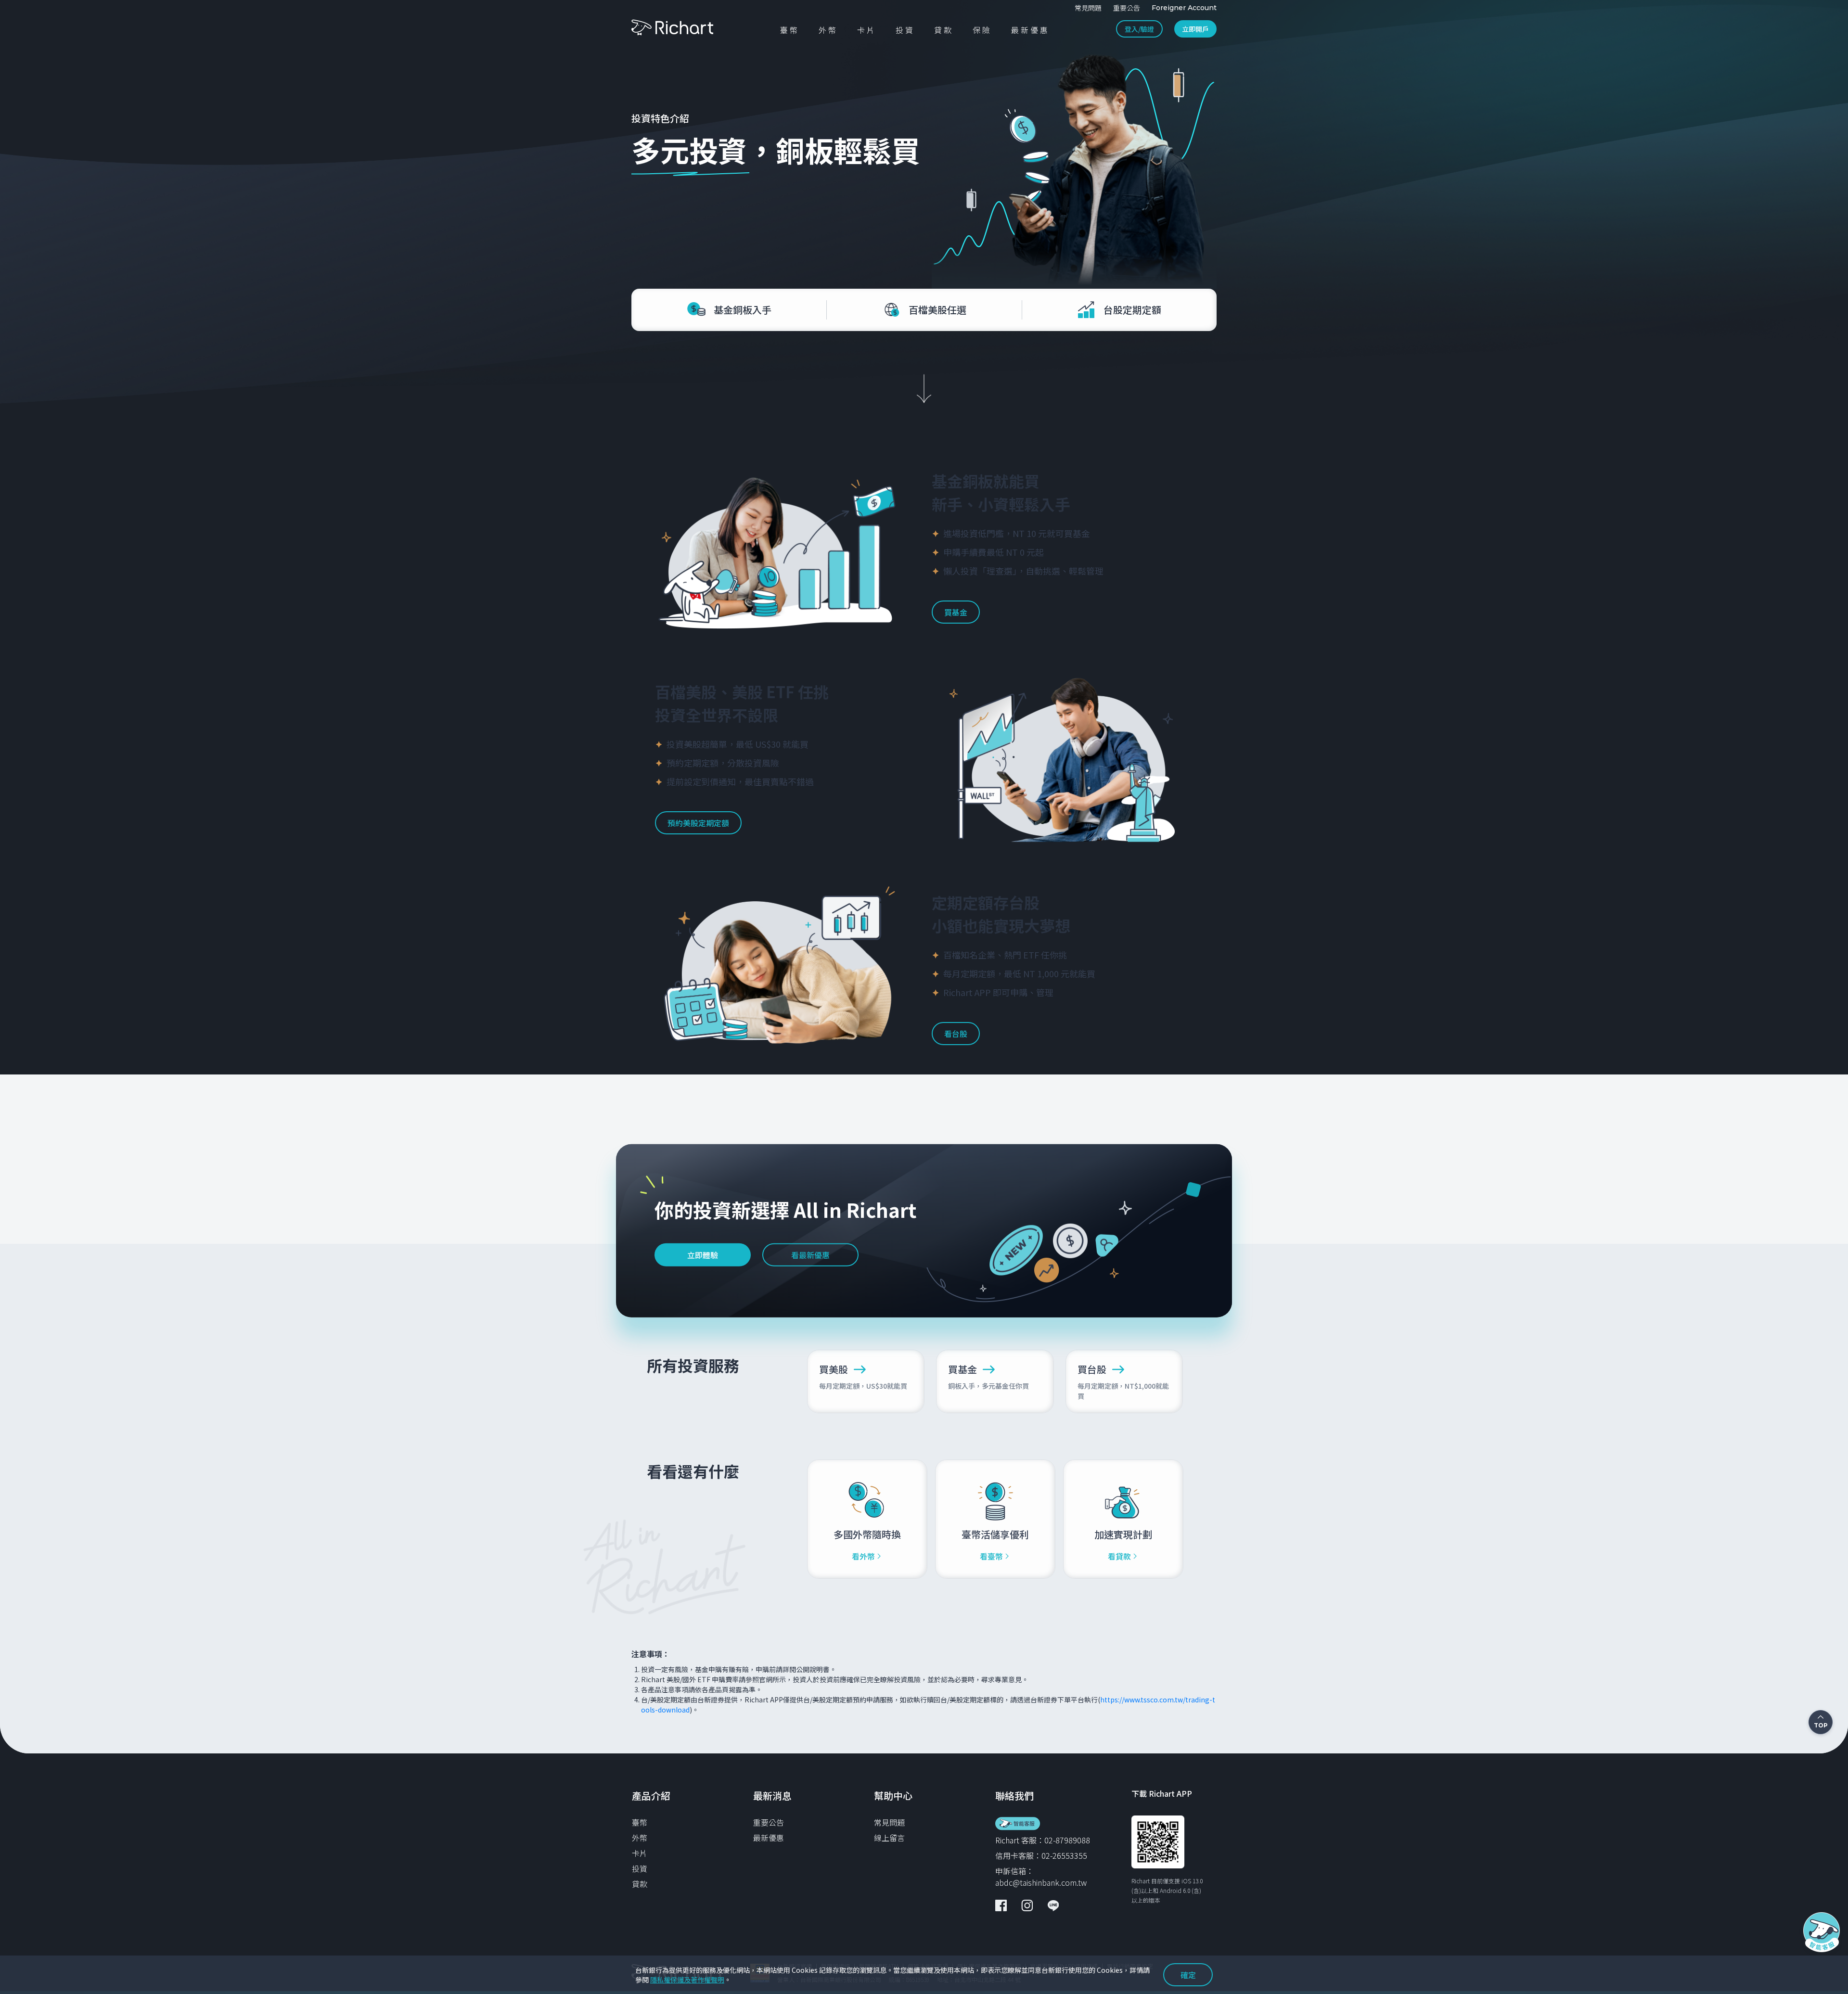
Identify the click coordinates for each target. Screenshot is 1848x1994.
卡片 (640, 1853)
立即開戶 (1195, 29)
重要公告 (769, 1822)
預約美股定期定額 (698, 823)
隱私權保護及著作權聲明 (687, 1980)
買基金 (956, 612)
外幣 (640, 1838)
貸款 (640, 1884)
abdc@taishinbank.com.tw (1041, 1882)
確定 (1188, 1975)
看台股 (956, 1034)
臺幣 (640, 1822)
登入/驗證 (1139, 29)
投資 (640, 1868)
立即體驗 (703, 1255)
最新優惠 (769, 1838)
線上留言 (889, 1838)
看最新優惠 (810, 1255)
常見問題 (889, 1822)
